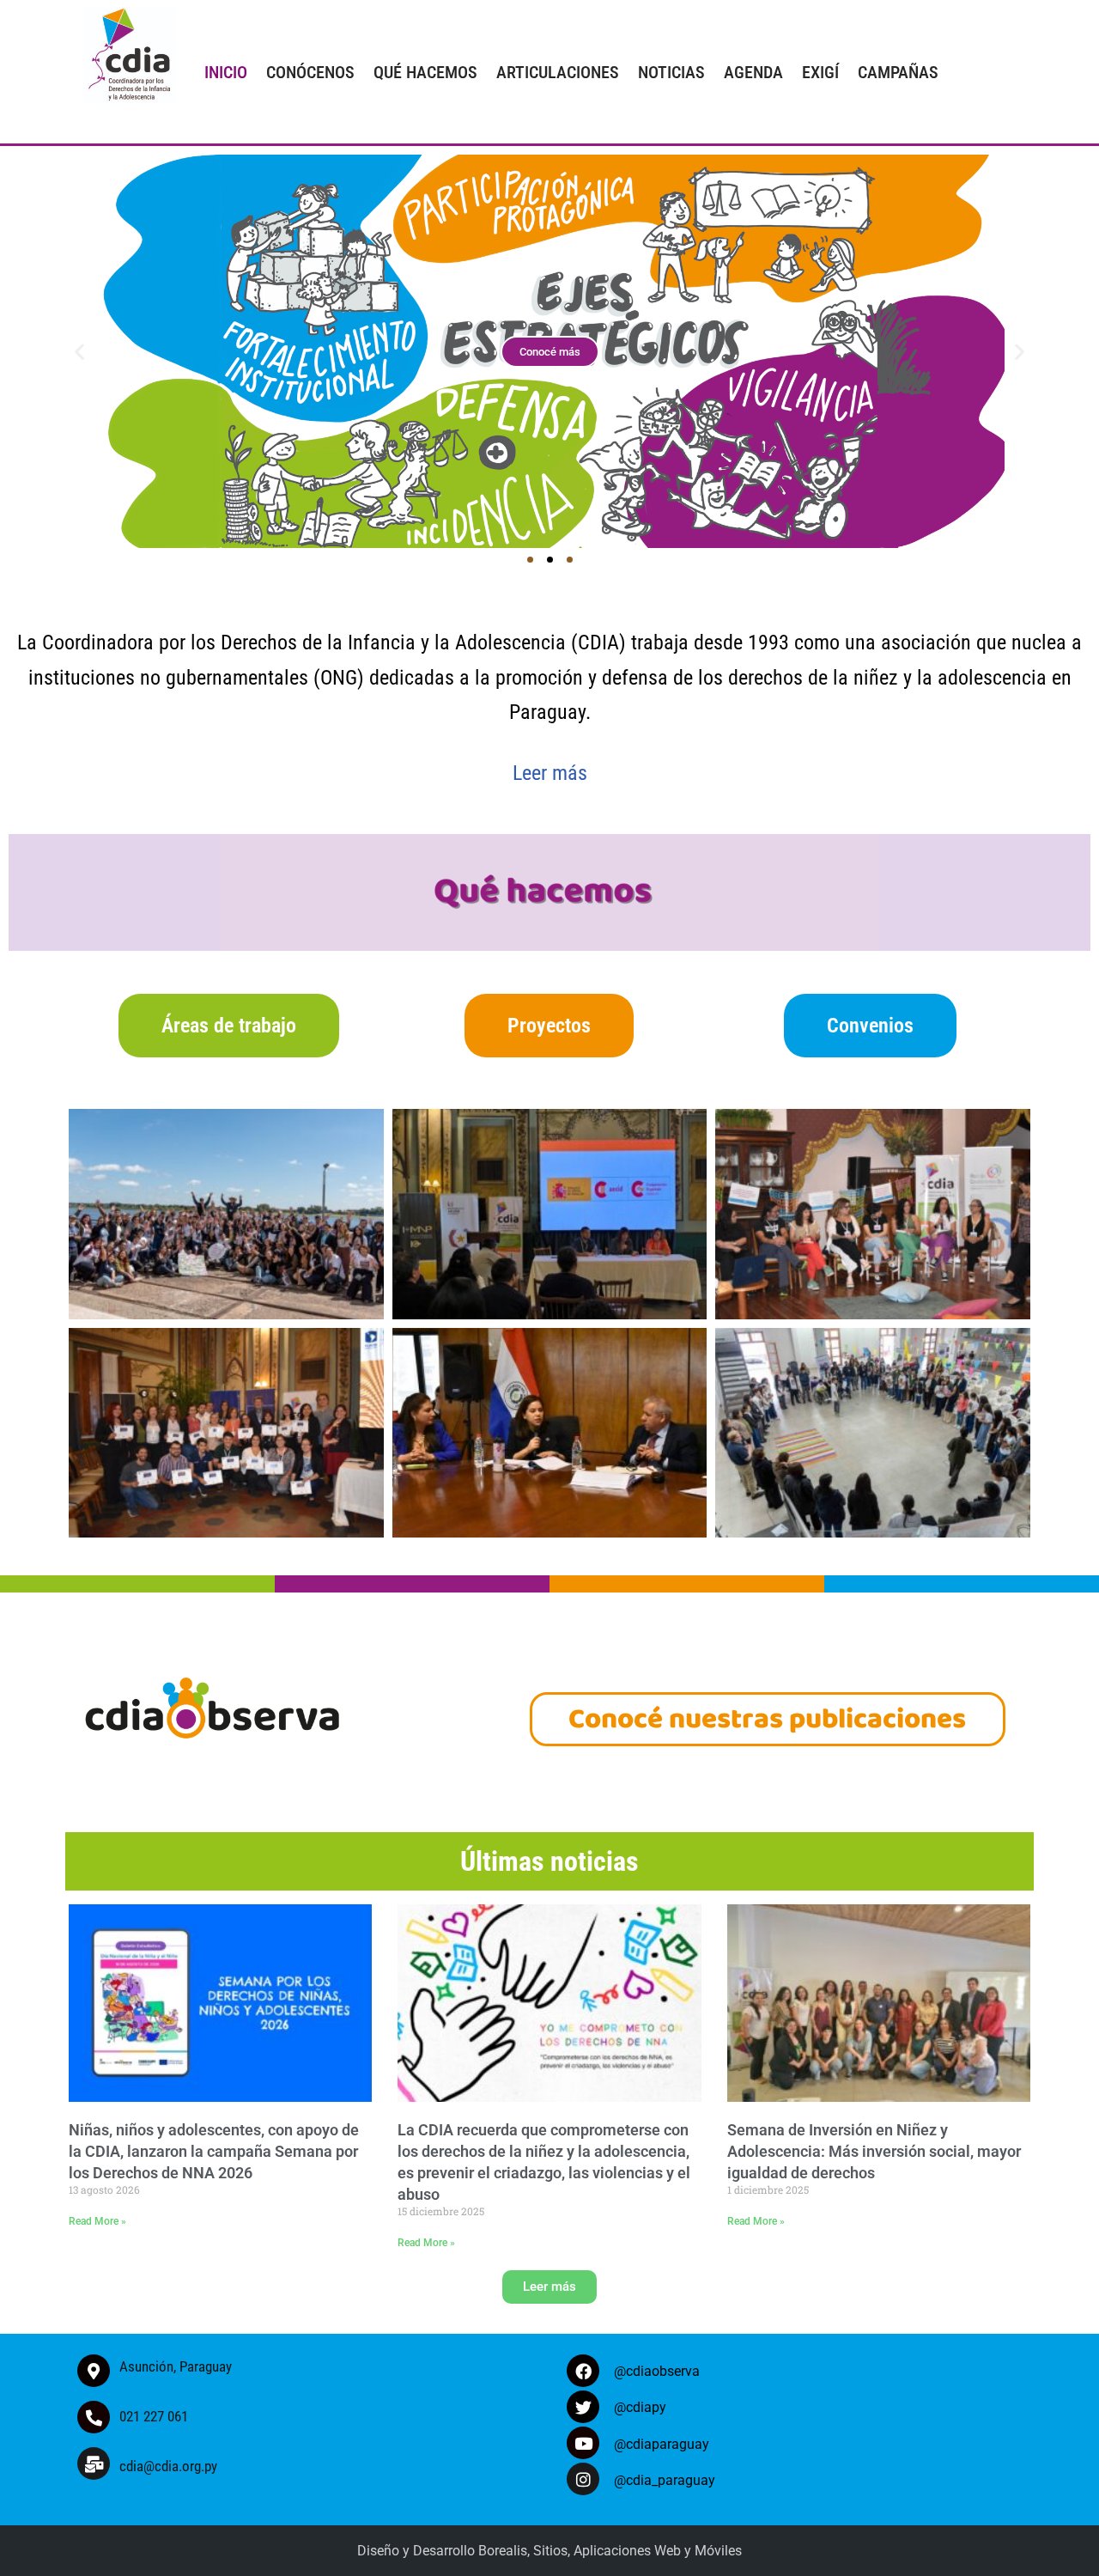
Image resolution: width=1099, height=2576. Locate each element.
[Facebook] (583, 2371)
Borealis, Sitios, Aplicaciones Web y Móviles (610, 2551)
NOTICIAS (671, 72)
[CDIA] (125, 55)
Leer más (550, 773)
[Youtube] (583, 2443)
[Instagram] (583, 2479)
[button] (79, 351)
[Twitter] (583, 2407)
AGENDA (753, 72)
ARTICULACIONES (558, 72)
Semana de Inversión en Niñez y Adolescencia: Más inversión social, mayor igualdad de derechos (874, 2151)
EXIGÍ (820, 72)
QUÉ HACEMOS (425, 72)
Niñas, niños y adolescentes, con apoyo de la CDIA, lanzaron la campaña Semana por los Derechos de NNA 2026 (214, 2151)
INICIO (226, 72)
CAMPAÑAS (898, 72)
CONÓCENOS (310, 72)
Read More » (97, 2221)
